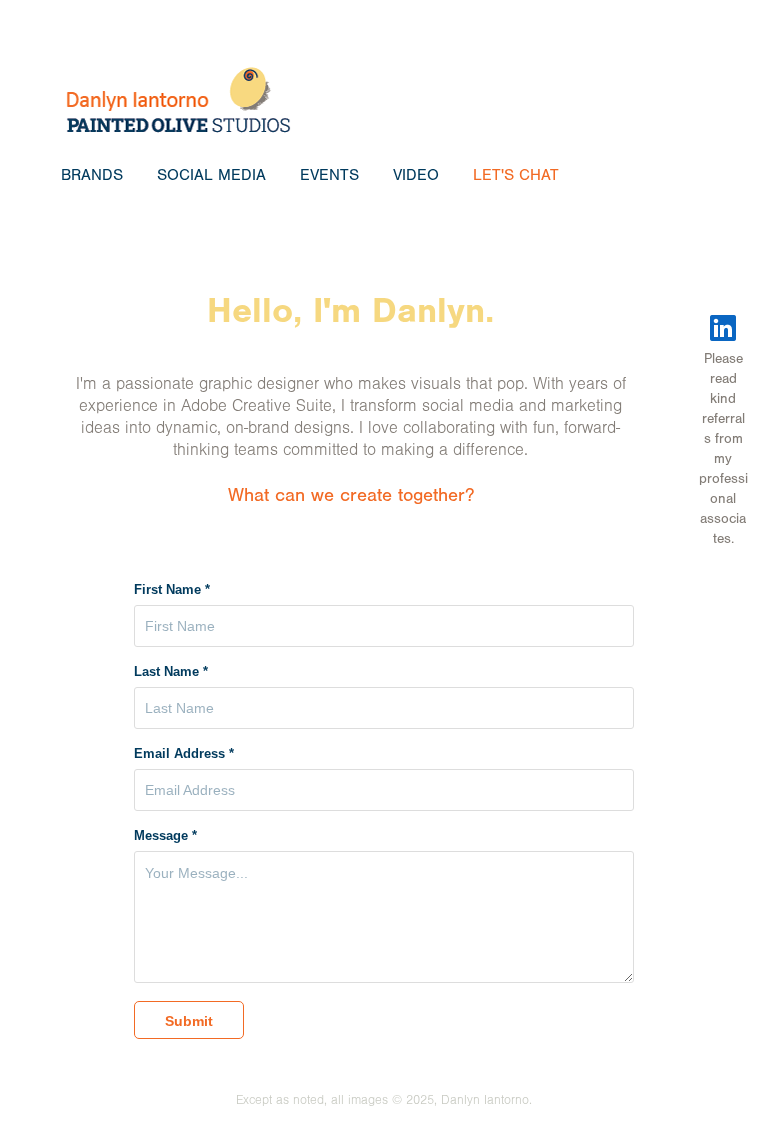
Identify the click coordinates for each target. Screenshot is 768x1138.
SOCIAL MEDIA (211, 175)
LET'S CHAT (516, 175)
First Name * (172, 590)
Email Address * (184, 754)
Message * (165, 836)
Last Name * (171, 672)
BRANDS (92, 175)
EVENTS (329, 175)
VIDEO (416, 175)
